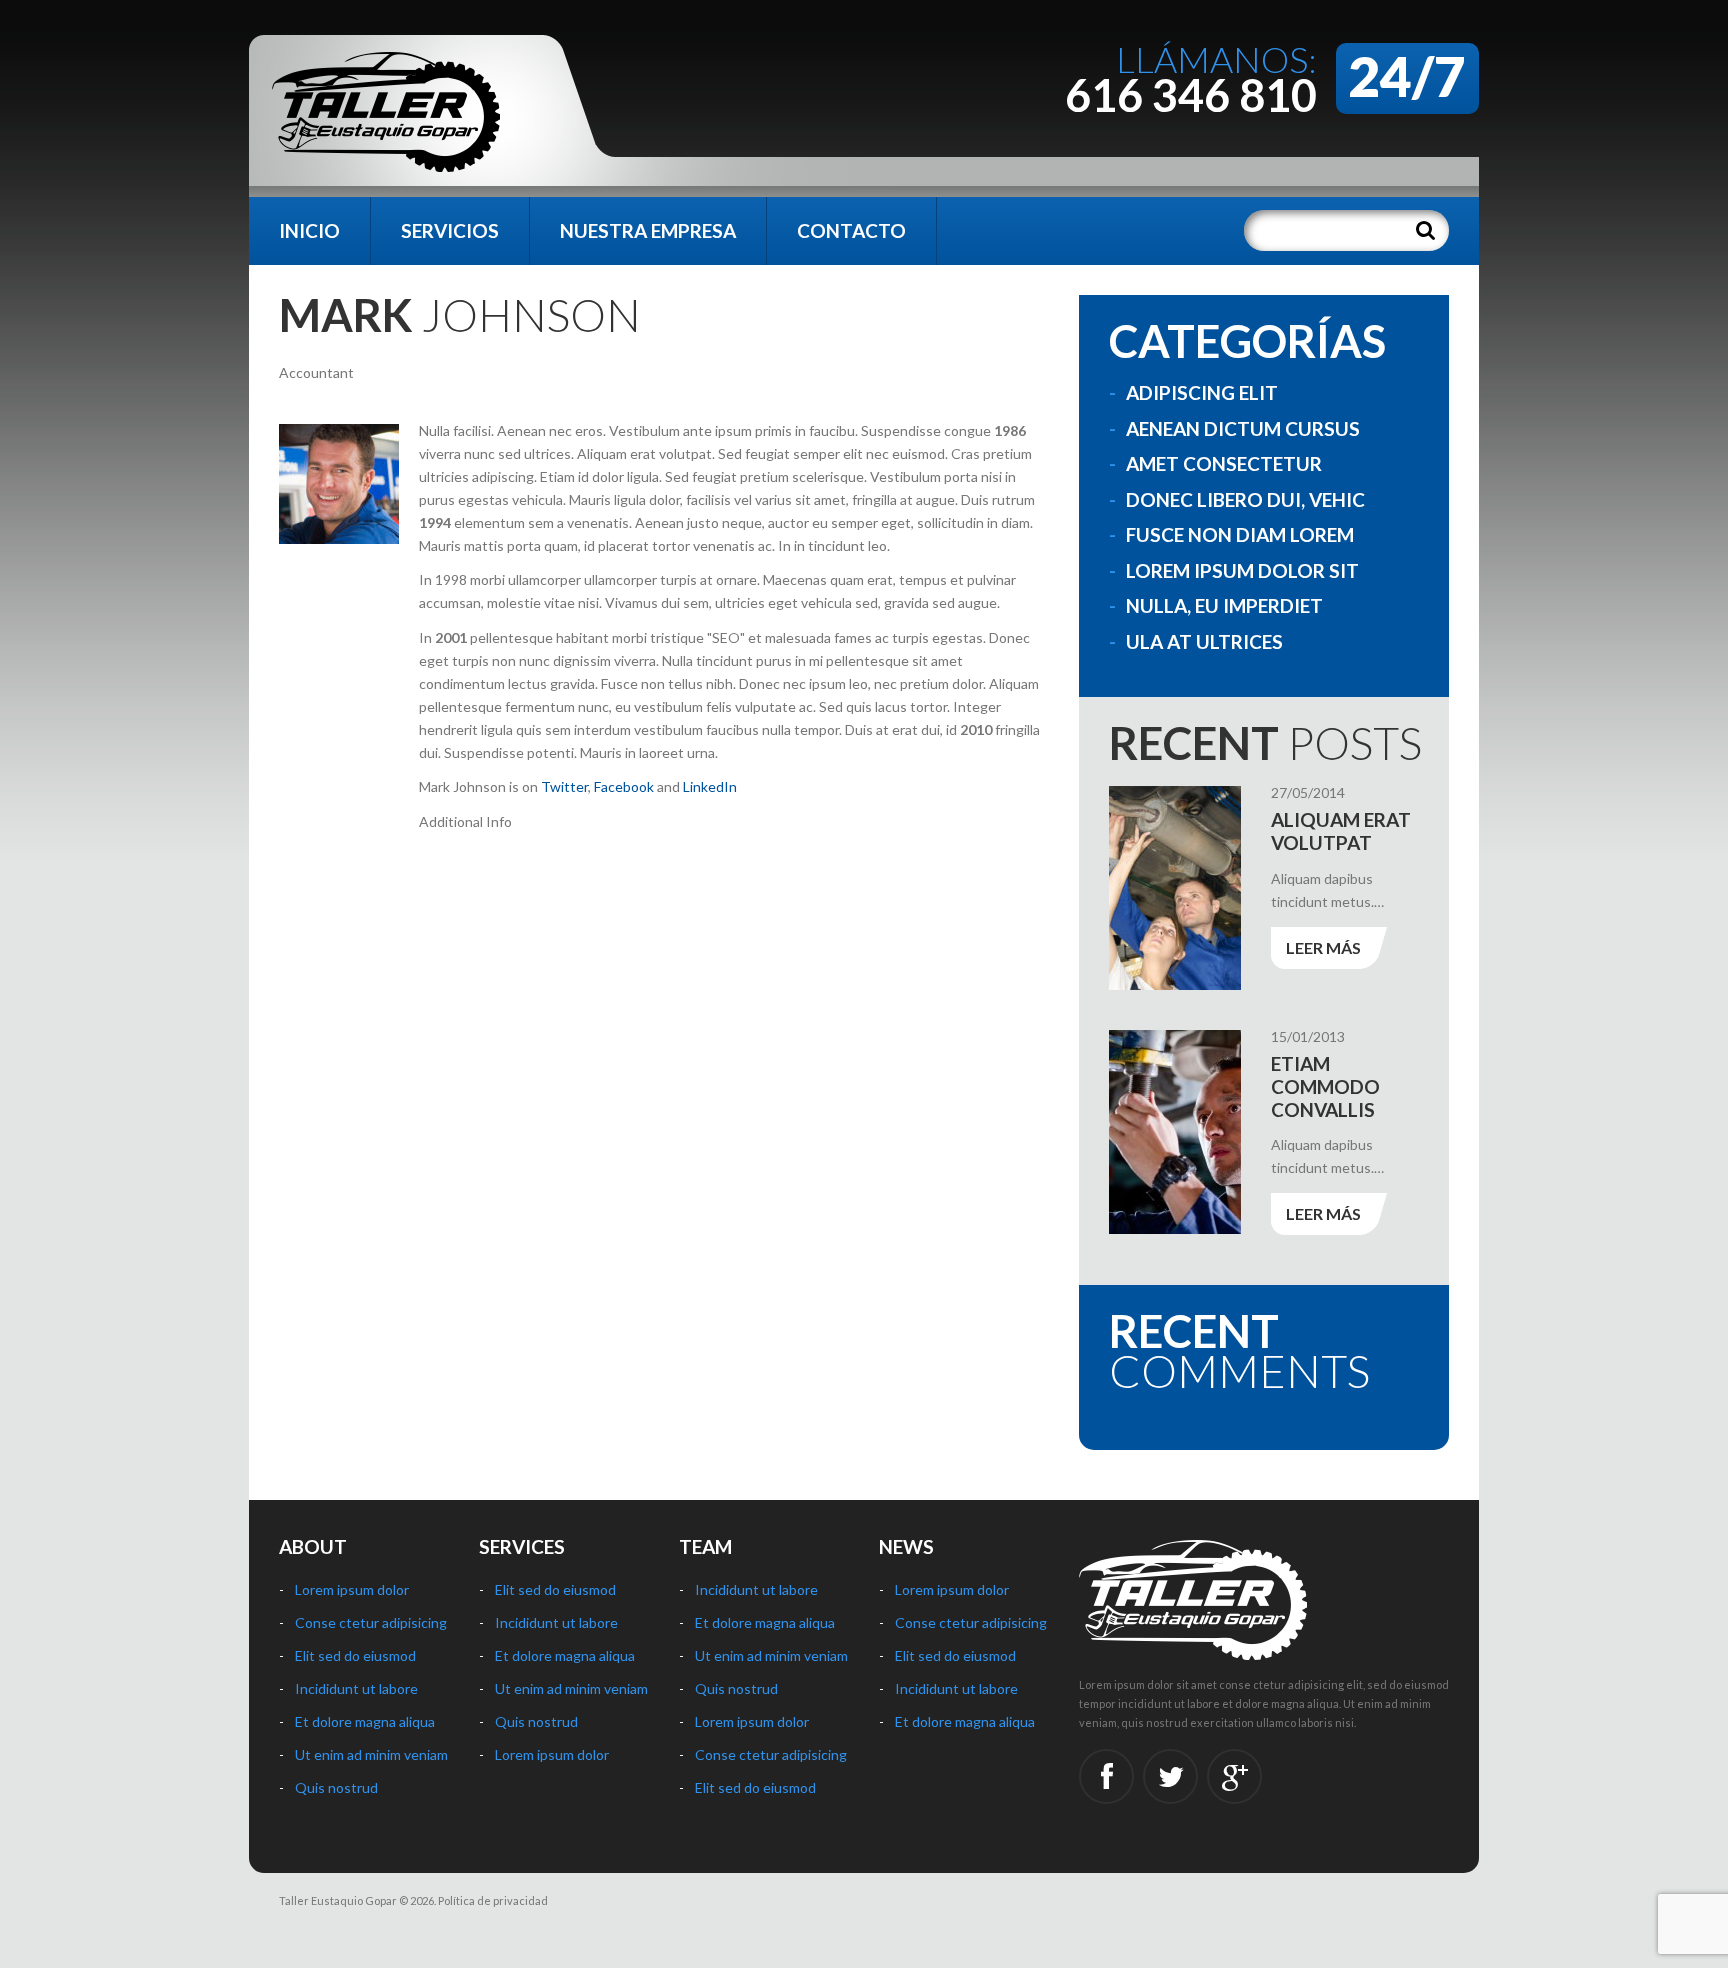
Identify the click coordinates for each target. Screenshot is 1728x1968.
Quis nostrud (336, 1787)
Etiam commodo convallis (1325, 1086)
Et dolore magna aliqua (365, 1721)
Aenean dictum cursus (1243, 428)
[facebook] (1106, 1776)
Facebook (624, 786)
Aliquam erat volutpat (1341, 831)
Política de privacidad (493, 1900)
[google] (1234, 1776)
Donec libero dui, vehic (1245, 499)
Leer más (1323, 947)
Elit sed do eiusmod (355, 1655)
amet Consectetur (1224, 463)
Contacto (851, 230)
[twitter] (1170, 1776)
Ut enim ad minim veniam (371, 1754)
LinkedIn (710, 786)
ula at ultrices (1204, 641)
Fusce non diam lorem (1240, 534)
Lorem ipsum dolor (352, 1589)
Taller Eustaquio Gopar (338, 1900)
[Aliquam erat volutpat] (1175, 888)
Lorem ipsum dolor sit (1242, 570)
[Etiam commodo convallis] (1175, 1132)
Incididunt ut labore (356, 1688)
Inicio (309, 230)
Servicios (450, 230)
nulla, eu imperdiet (1224, 605)
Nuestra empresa (648, 230)
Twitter (564, 786)
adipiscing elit (1202, 392)
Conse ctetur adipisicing (371, 1622)
